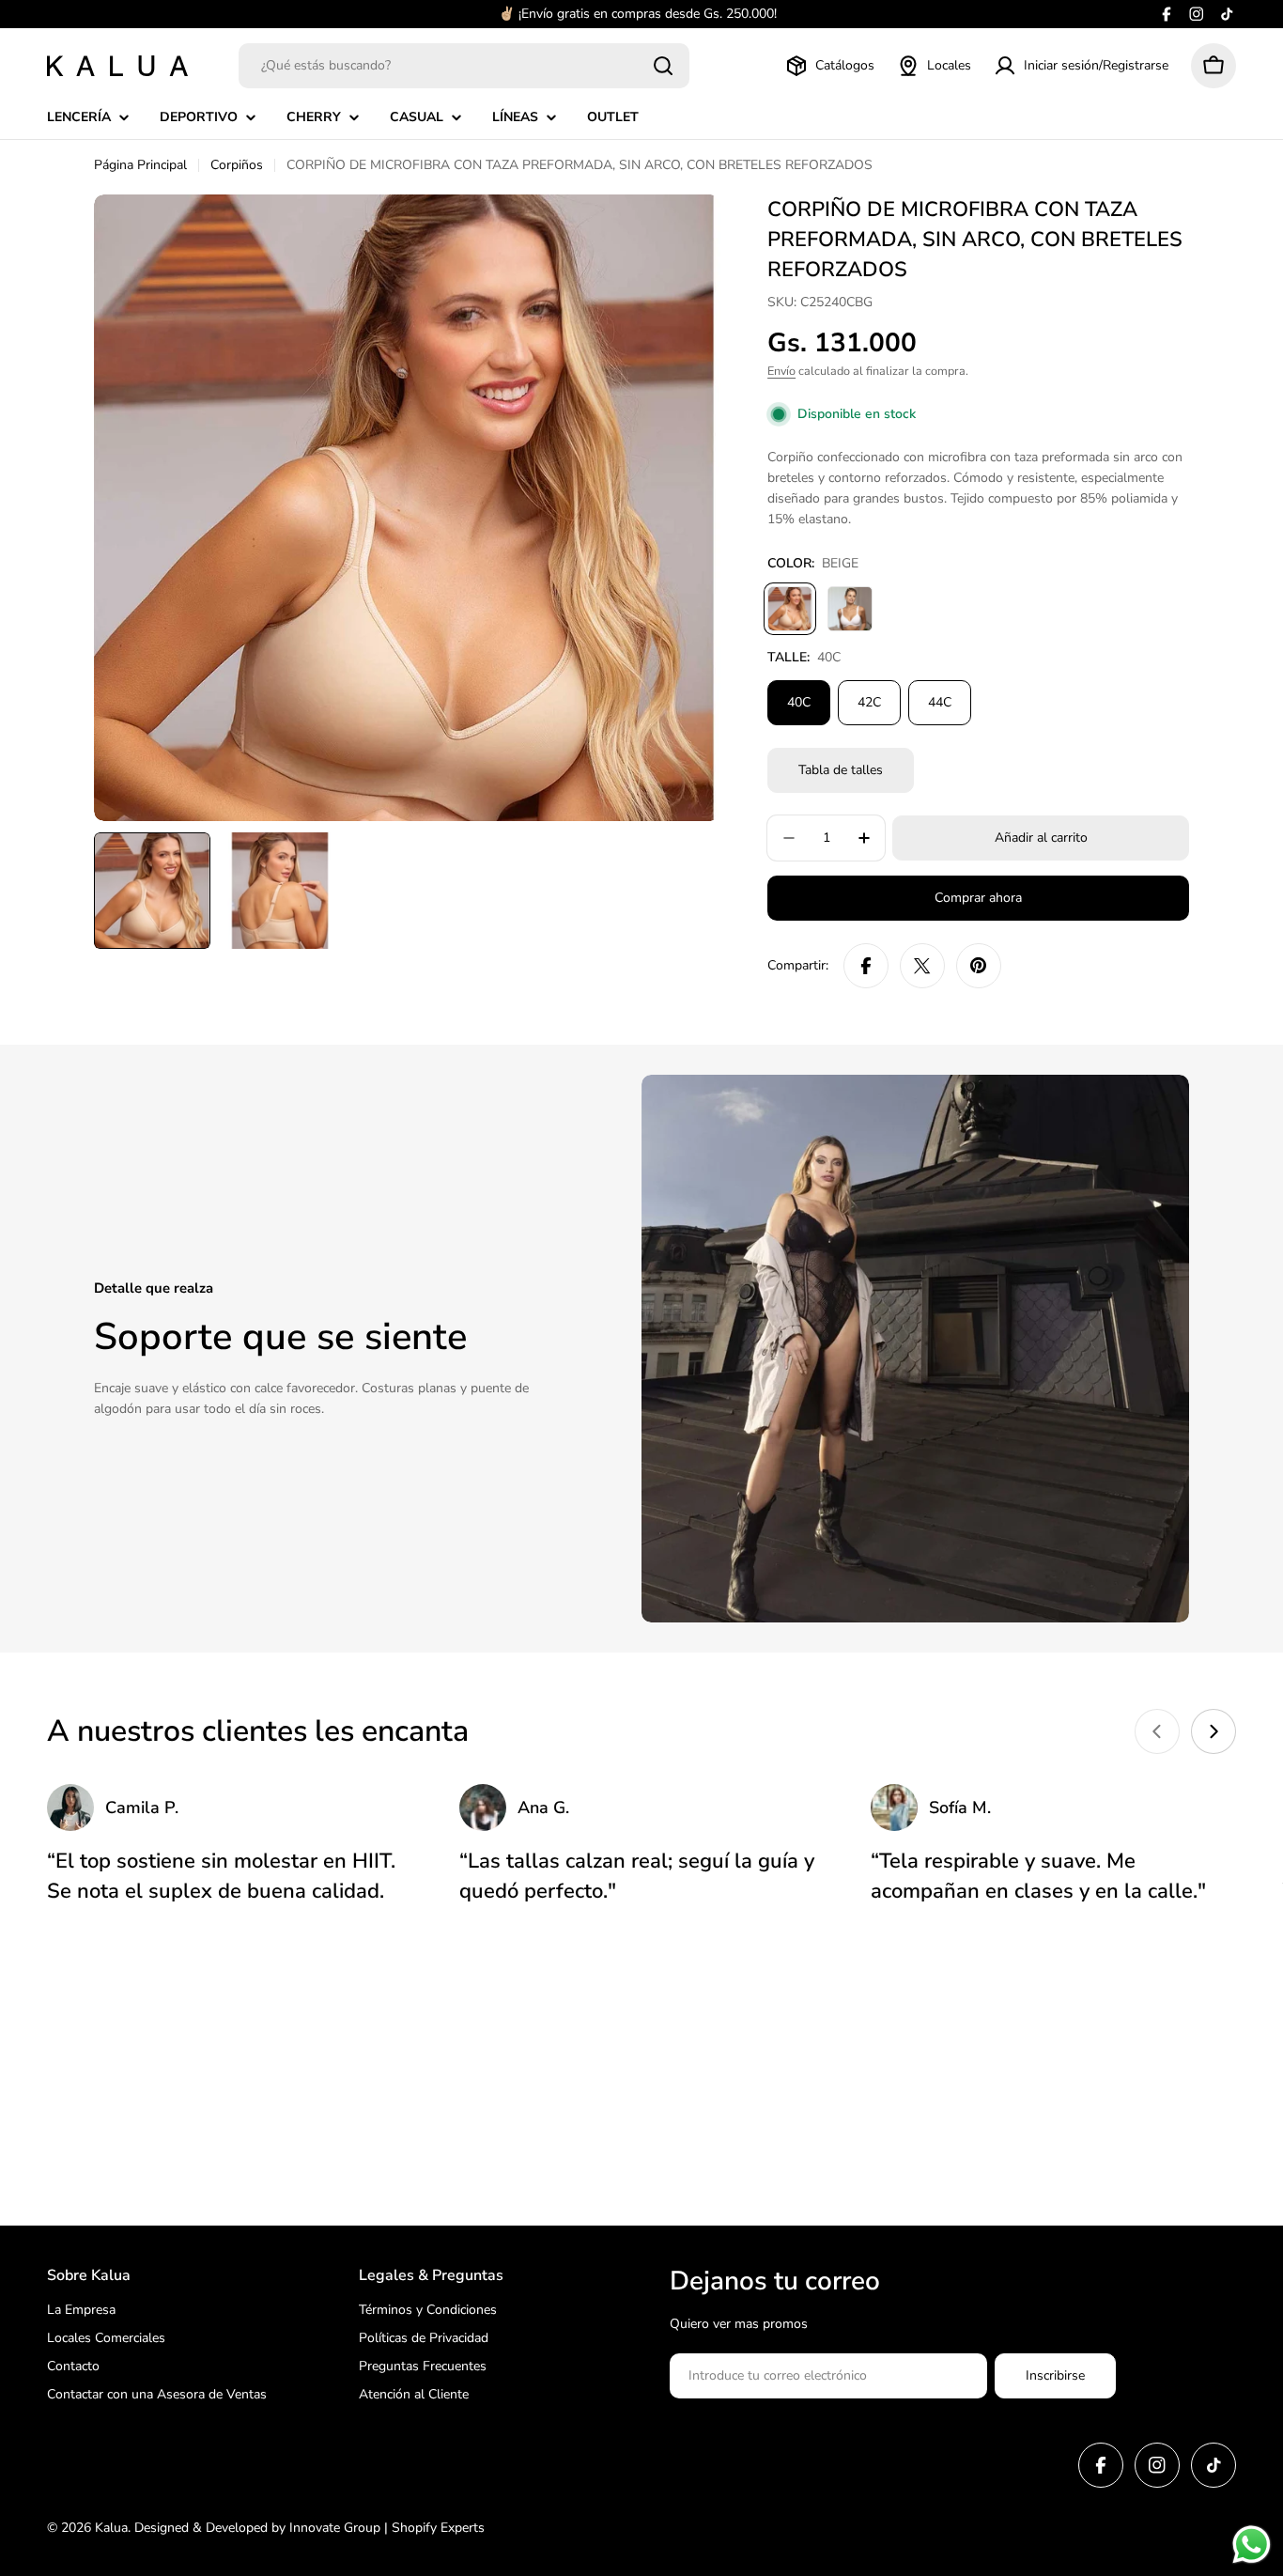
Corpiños (237, 165)
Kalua (111, 2528)
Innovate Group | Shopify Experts (387, 2528)
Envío (781, 371)
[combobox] (464, 66)
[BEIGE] (790, 609)
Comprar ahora (978, 898)
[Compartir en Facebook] (866, 966)
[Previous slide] (1157, 1731)
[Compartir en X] (922, 966)
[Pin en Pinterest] (979, 966)
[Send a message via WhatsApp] (1252, 2545)
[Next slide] (1213, 1731)
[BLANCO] (850, 609)
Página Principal (140, 165)
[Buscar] (663, 66)
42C (869, 702)
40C (799, 702)
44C (940, 702)
